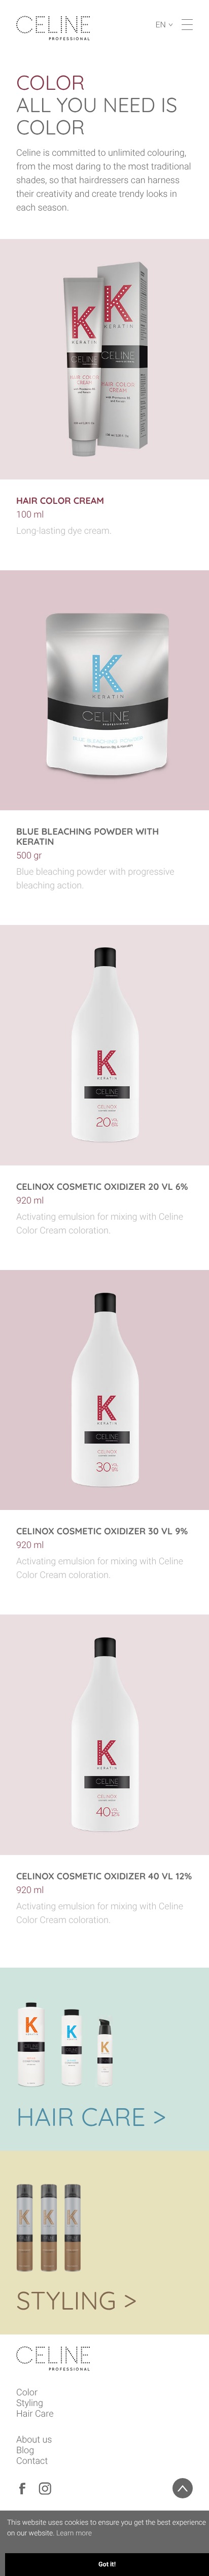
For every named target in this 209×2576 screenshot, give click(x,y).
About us (34, 2440)
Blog (25, 2450)
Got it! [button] (107, 2565)
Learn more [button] (74, 2533)
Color (27, 2393)
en (161, 25)
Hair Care (35, 2414)
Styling (30, 2403)
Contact (32, 2461)
